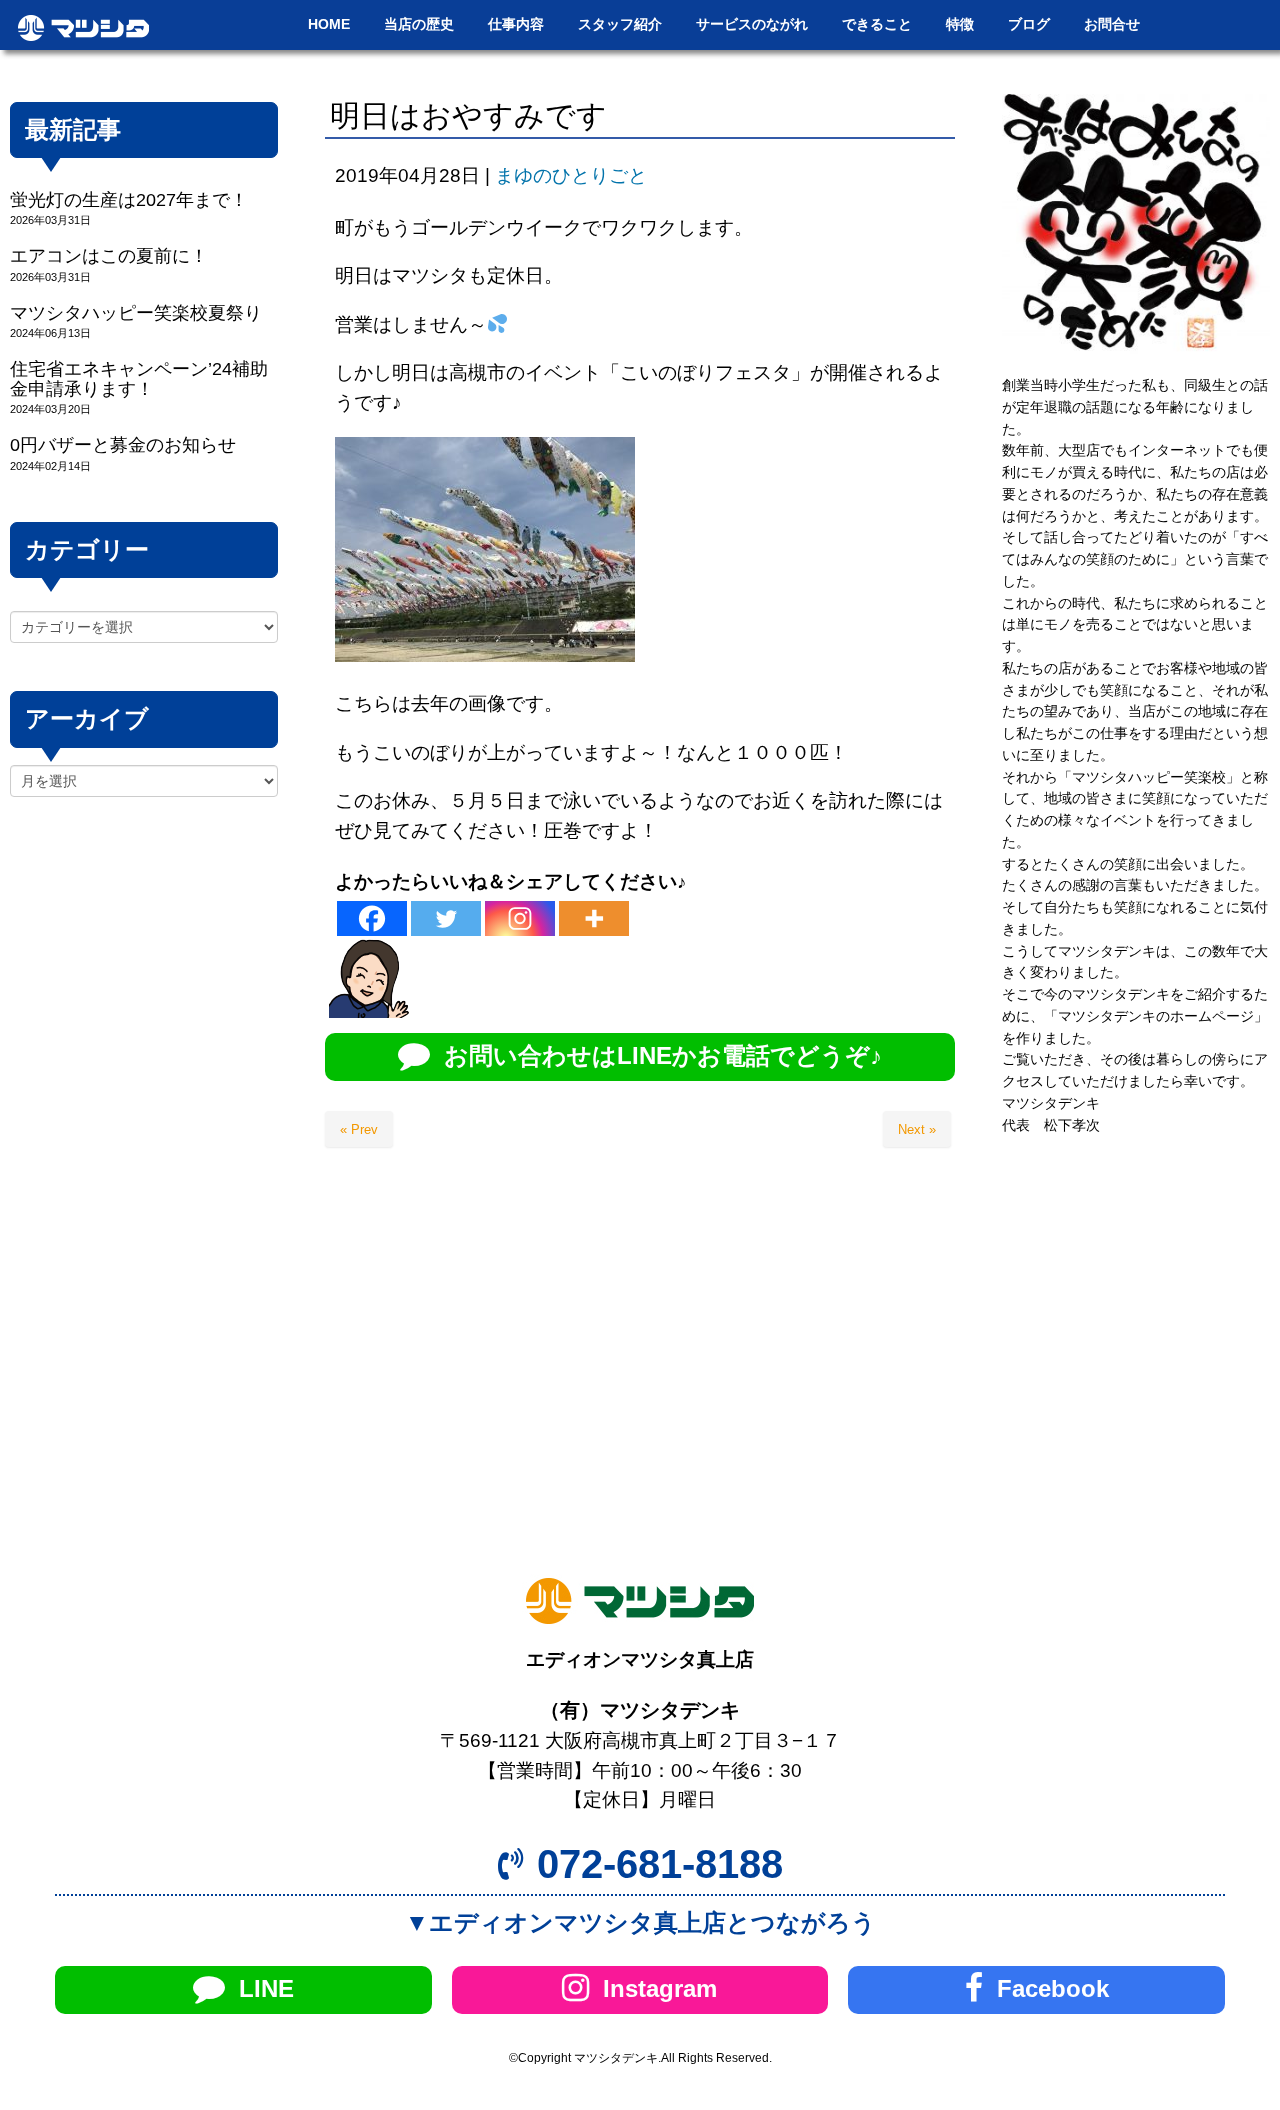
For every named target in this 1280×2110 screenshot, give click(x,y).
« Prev (359, 1129)
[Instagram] (520, 918)
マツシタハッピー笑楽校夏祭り (136, 313)
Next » (917, 1129)
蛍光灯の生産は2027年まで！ (129, 200)
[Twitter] (446, 918)
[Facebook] (372, 918)
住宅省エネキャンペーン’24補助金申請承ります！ (139, 378)
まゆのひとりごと (571, 175)
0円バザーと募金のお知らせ (123, 445)
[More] (594, 918)
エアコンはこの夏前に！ (109, 256)
